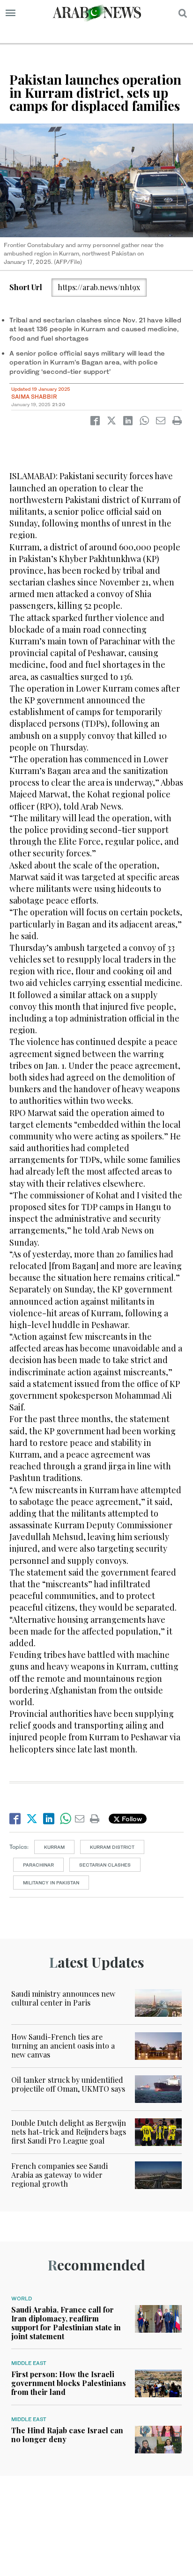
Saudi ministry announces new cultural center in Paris (63, 1998)
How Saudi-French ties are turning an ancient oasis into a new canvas (63, 2046)
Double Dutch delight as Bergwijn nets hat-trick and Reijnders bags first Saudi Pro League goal (69, 2132)
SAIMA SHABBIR (34, 397)
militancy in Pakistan (51, 1883)
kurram (54, 1847)
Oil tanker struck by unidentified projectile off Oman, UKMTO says (68, 2084)
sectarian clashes (105, 1865)
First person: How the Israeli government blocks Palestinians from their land (69, 2383)
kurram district (112, 1847)
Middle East (29, 2363)
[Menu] (11, 13)
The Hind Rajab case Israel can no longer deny (67, 2435)
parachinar (38, 1865)
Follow (131, 1819)
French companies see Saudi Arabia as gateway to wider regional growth (59, 2175)
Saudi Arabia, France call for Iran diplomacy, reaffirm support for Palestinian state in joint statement (66, 2323)
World (22, 2299)
